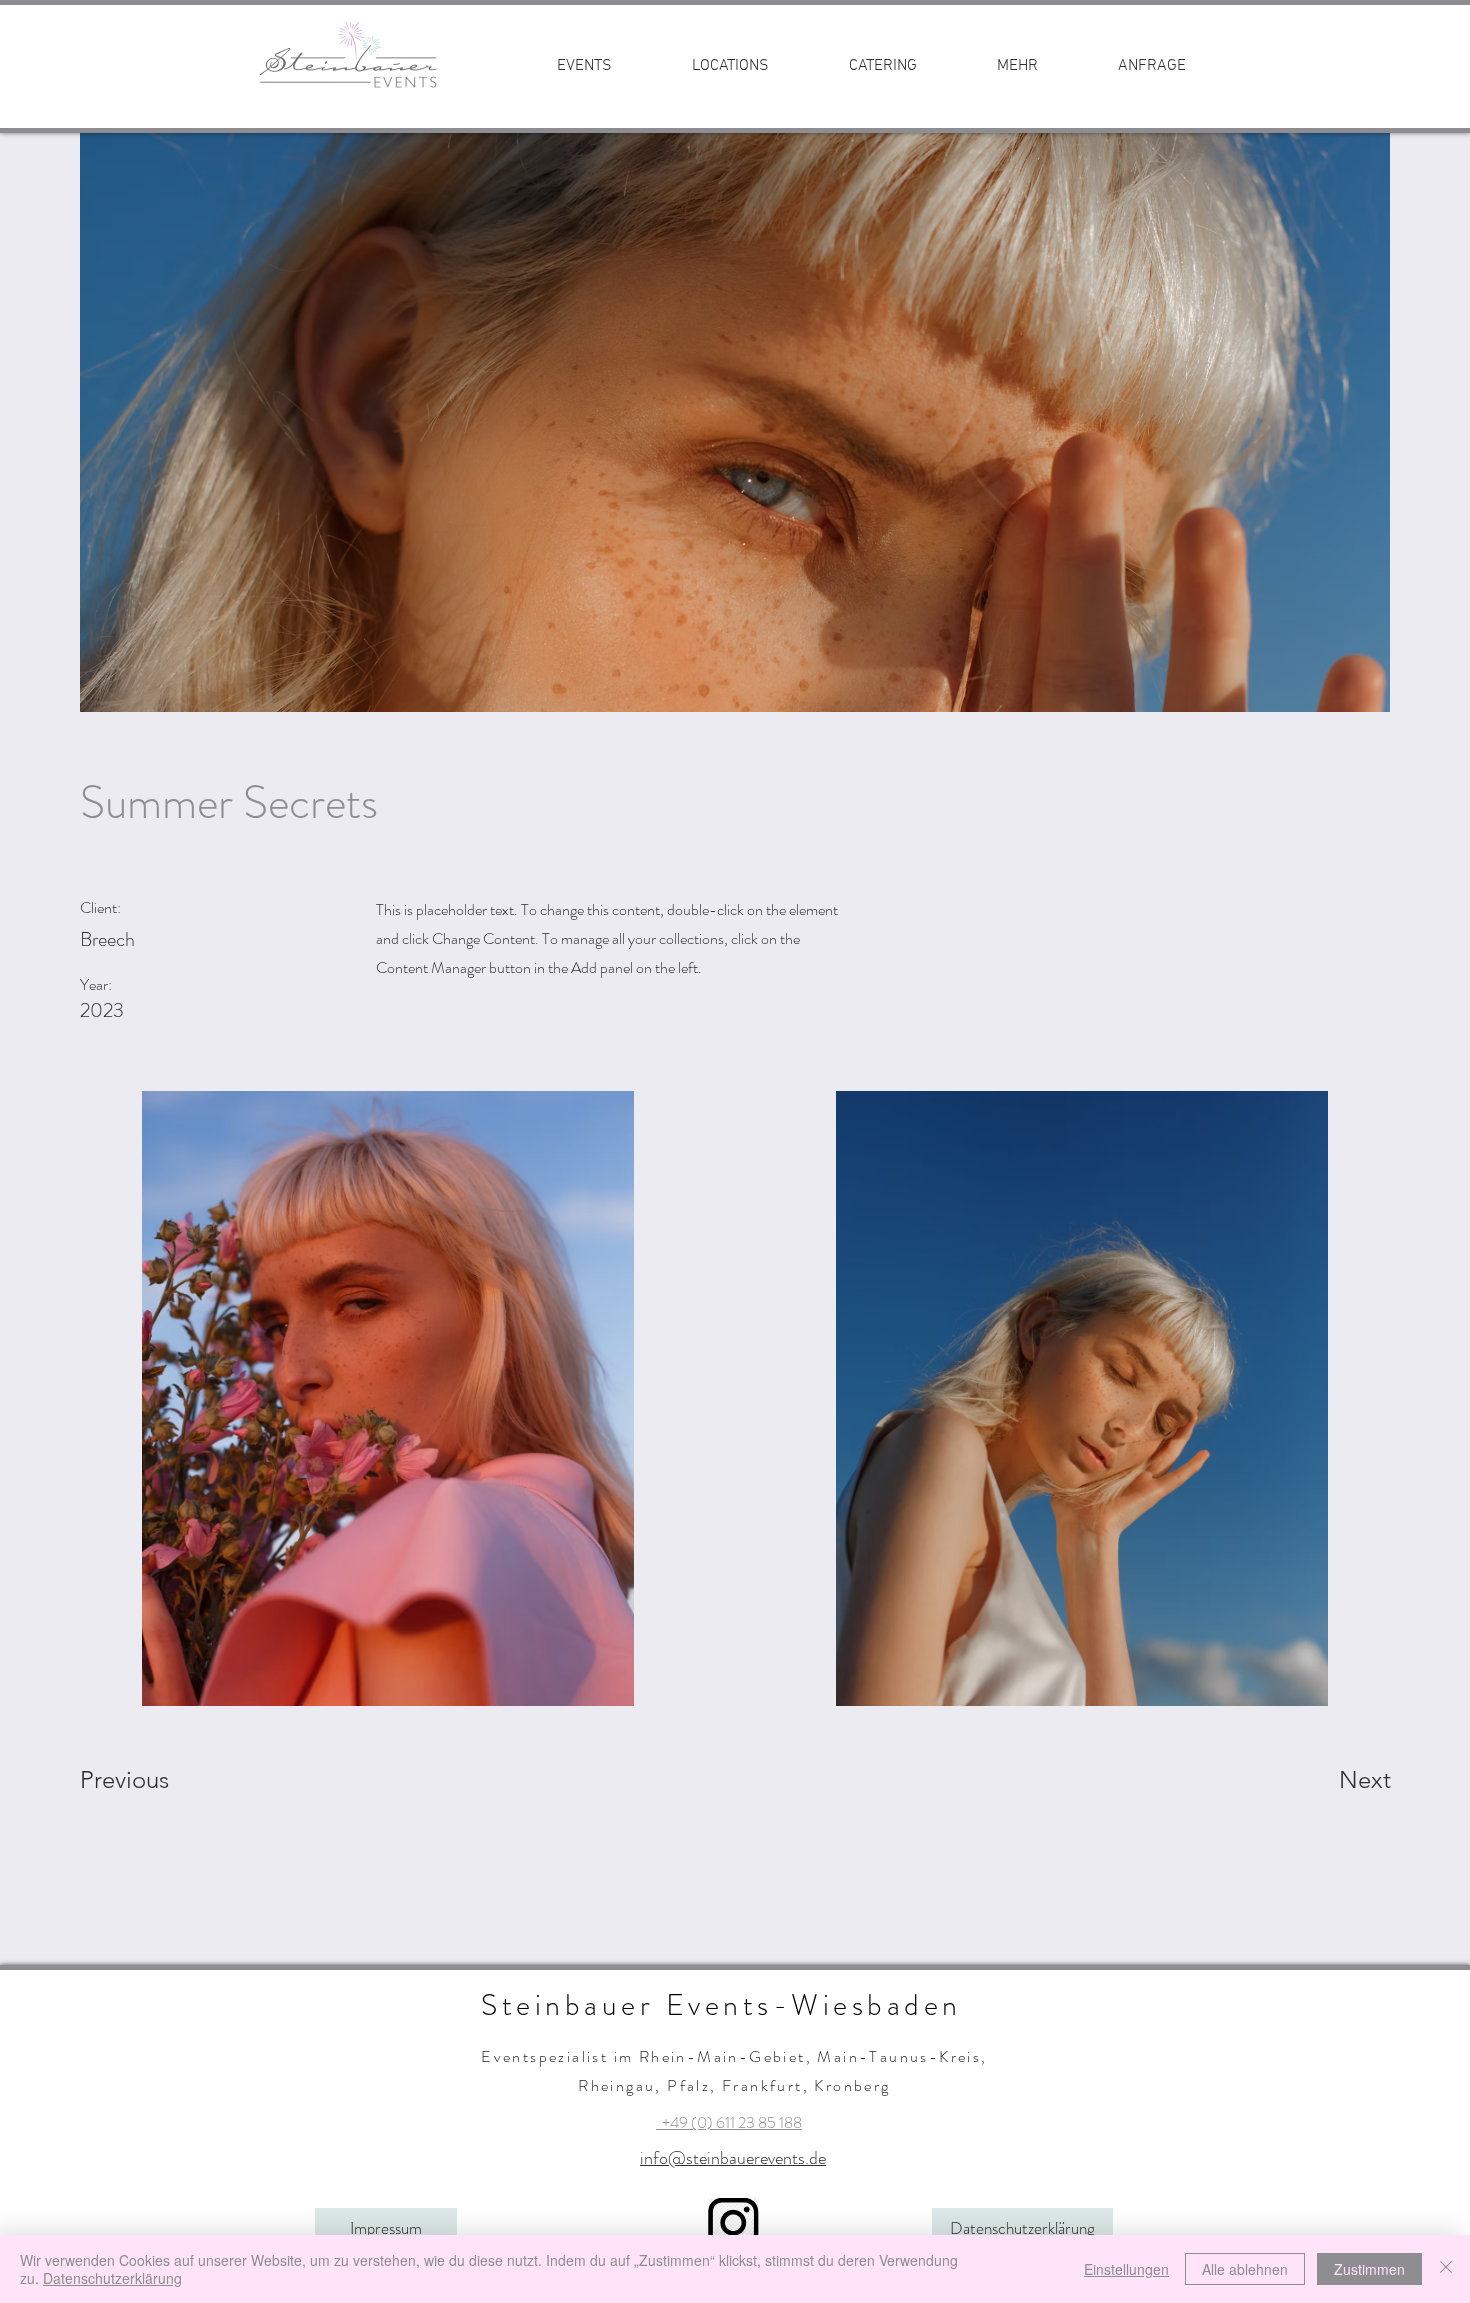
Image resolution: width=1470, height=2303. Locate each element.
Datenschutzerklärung (112, 2278)
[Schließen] (1446, 2269)
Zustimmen (1369, 2269)
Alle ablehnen (1245, 2269)
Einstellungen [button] (1126, 2269)
